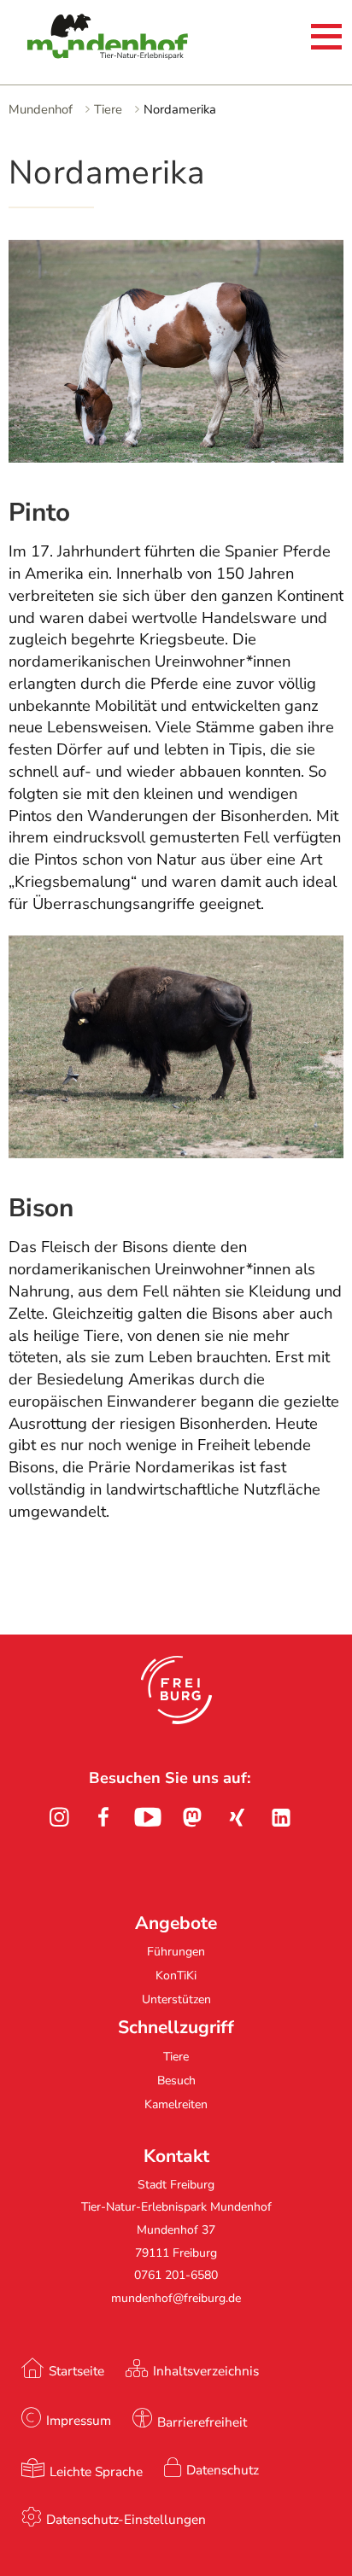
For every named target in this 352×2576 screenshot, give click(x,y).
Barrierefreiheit (202, 2422)
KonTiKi (176, 1976)
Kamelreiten (176, 2104)
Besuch (176, 2081)
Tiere (108, 109)
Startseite (76, 2371)
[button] (176, 1690)
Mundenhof (41, 109)
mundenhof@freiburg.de (176, 2298)
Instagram (59, 1817)
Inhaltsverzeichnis (206, 2371)
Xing (237, 1817)
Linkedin (281, 1817)
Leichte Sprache (96, 2471)
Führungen (176, 1952)
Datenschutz (223, 2470)
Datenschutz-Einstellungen (126, 2519)
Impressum (79, 2420)
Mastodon (192, 1817)
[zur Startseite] (81, 39)
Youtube (148, 1817)
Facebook (103, 1817)
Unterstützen (176, 1999)
